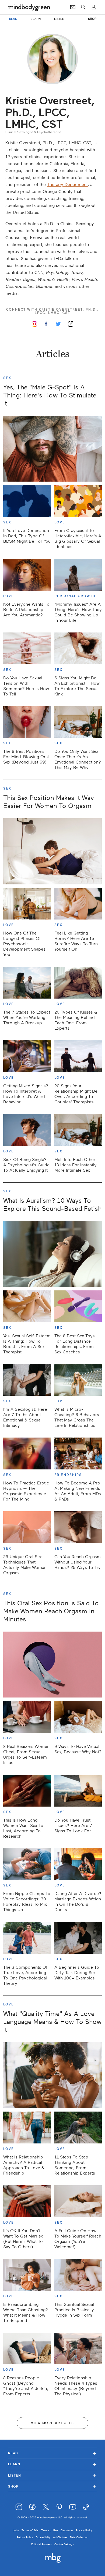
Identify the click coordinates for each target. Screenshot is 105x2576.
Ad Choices (60, 2537)
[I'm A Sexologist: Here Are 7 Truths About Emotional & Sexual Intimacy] (27, 1380)
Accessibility (43, 2537)
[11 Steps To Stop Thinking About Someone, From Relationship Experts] (78, 2128)
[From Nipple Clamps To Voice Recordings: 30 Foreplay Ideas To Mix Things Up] (27, 1864)
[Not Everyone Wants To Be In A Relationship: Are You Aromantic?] (27, 575)
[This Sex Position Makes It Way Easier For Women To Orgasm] (52, 851)
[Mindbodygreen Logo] (29, 7)
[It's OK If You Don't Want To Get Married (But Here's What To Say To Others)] (27, 2201)
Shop (52, 2486)
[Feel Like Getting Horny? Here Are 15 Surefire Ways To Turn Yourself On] (78, 904)
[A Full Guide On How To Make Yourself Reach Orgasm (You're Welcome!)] (78, 2201)
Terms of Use (50, 2530)
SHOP (92, 19)
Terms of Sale (30, 2530)
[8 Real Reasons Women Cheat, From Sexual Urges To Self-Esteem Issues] (27, 1717)
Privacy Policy (84, 2530)
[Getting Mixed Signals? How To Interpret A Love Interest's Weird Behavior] (27, 1056)
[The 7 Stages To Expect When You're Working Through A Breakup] (27, 983)
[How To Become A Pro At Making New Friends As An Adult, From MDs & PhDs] (78, 1453)
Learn (52, 2464)
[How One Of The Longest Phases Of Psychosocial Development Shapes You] (27, 904)
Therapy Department (67, 185)
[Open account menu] (94, 7)
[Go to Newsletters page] (73, 7)
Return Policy (25, 2537)
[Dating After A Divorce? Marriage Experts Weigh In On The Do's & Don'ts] (78, 1864)
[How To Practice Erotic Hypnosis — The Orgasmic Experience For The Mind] (27, 1453)
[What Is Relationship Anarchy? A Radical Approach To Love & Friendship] (27, 2128)
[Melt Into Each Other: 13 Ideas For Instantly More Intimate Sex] (78, 1130)
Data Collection (79, 2537)
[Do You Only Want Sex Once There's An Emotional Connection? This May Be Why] (78, 722)
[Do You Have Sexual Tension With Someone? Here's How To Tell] (27, 648)
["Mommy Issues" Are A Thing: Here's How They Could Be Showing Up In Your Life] (78, 575)
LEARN (36, 19)
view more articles (52, 2423)
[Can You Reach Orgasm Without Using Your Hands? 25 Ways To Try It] (78, 1527)
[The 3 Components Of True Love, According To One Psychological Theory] (27, 1938)
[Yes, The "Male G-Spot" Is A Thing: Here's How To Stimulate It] (52, 449)
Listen (52, 2475)
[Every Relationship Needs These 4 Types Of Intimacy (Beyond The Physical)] (78, 2349)
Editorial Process (41, 2544)
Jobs (16, 2530)
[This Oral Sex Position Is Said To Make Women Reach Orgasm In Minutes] (52, 1665)
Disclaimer (67, 2530)
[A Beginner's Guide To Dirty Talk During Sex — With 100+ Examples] (78, 1938)
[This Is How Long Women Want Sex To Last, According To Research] (27, 1791)
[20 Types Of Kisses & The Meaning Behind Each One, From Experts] (78, 983)
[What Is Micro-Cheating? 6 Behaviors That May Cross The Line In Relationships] (78, 1380)
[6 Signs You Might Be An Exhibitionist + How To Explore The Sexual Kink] (78, 648)
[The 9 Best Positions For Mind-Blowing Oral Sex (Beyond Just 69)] (27, 722)
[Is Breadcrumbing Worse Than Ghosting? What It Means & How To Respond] (27, 2275)
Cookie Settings (64, 2544)
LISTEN (59, 19)
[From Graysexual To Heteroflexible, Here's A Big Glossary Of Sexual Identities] (78, 501)
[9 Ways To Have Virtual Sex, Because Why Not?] (78, 1717)
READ (13, 19)
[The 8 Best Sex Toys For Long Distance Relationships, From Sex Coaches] (78, 1306)
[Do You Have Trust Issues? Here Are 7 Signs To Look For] (78, 1791)
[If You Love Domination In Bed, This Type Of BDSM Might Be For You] (27, 501)
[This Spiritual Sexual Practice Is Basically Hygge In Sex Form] (78, 2275)
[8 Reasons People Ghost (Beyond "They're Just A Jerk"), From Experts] (27, 2349)
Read (52, 2453)
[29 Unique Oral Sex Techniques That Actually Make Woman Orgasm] (27, 1527)
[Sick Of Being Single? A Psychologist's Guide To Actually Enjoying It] (27, 1130)
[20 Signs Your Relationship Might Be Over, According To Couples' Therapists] (78, 1056)
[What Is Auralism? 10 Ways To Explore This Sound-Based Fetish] (52, 1254)
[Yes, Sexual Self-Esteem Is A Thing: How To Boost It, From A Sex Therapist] (27, 1306)
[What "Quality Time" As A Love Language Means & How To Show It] (52, 2075)
